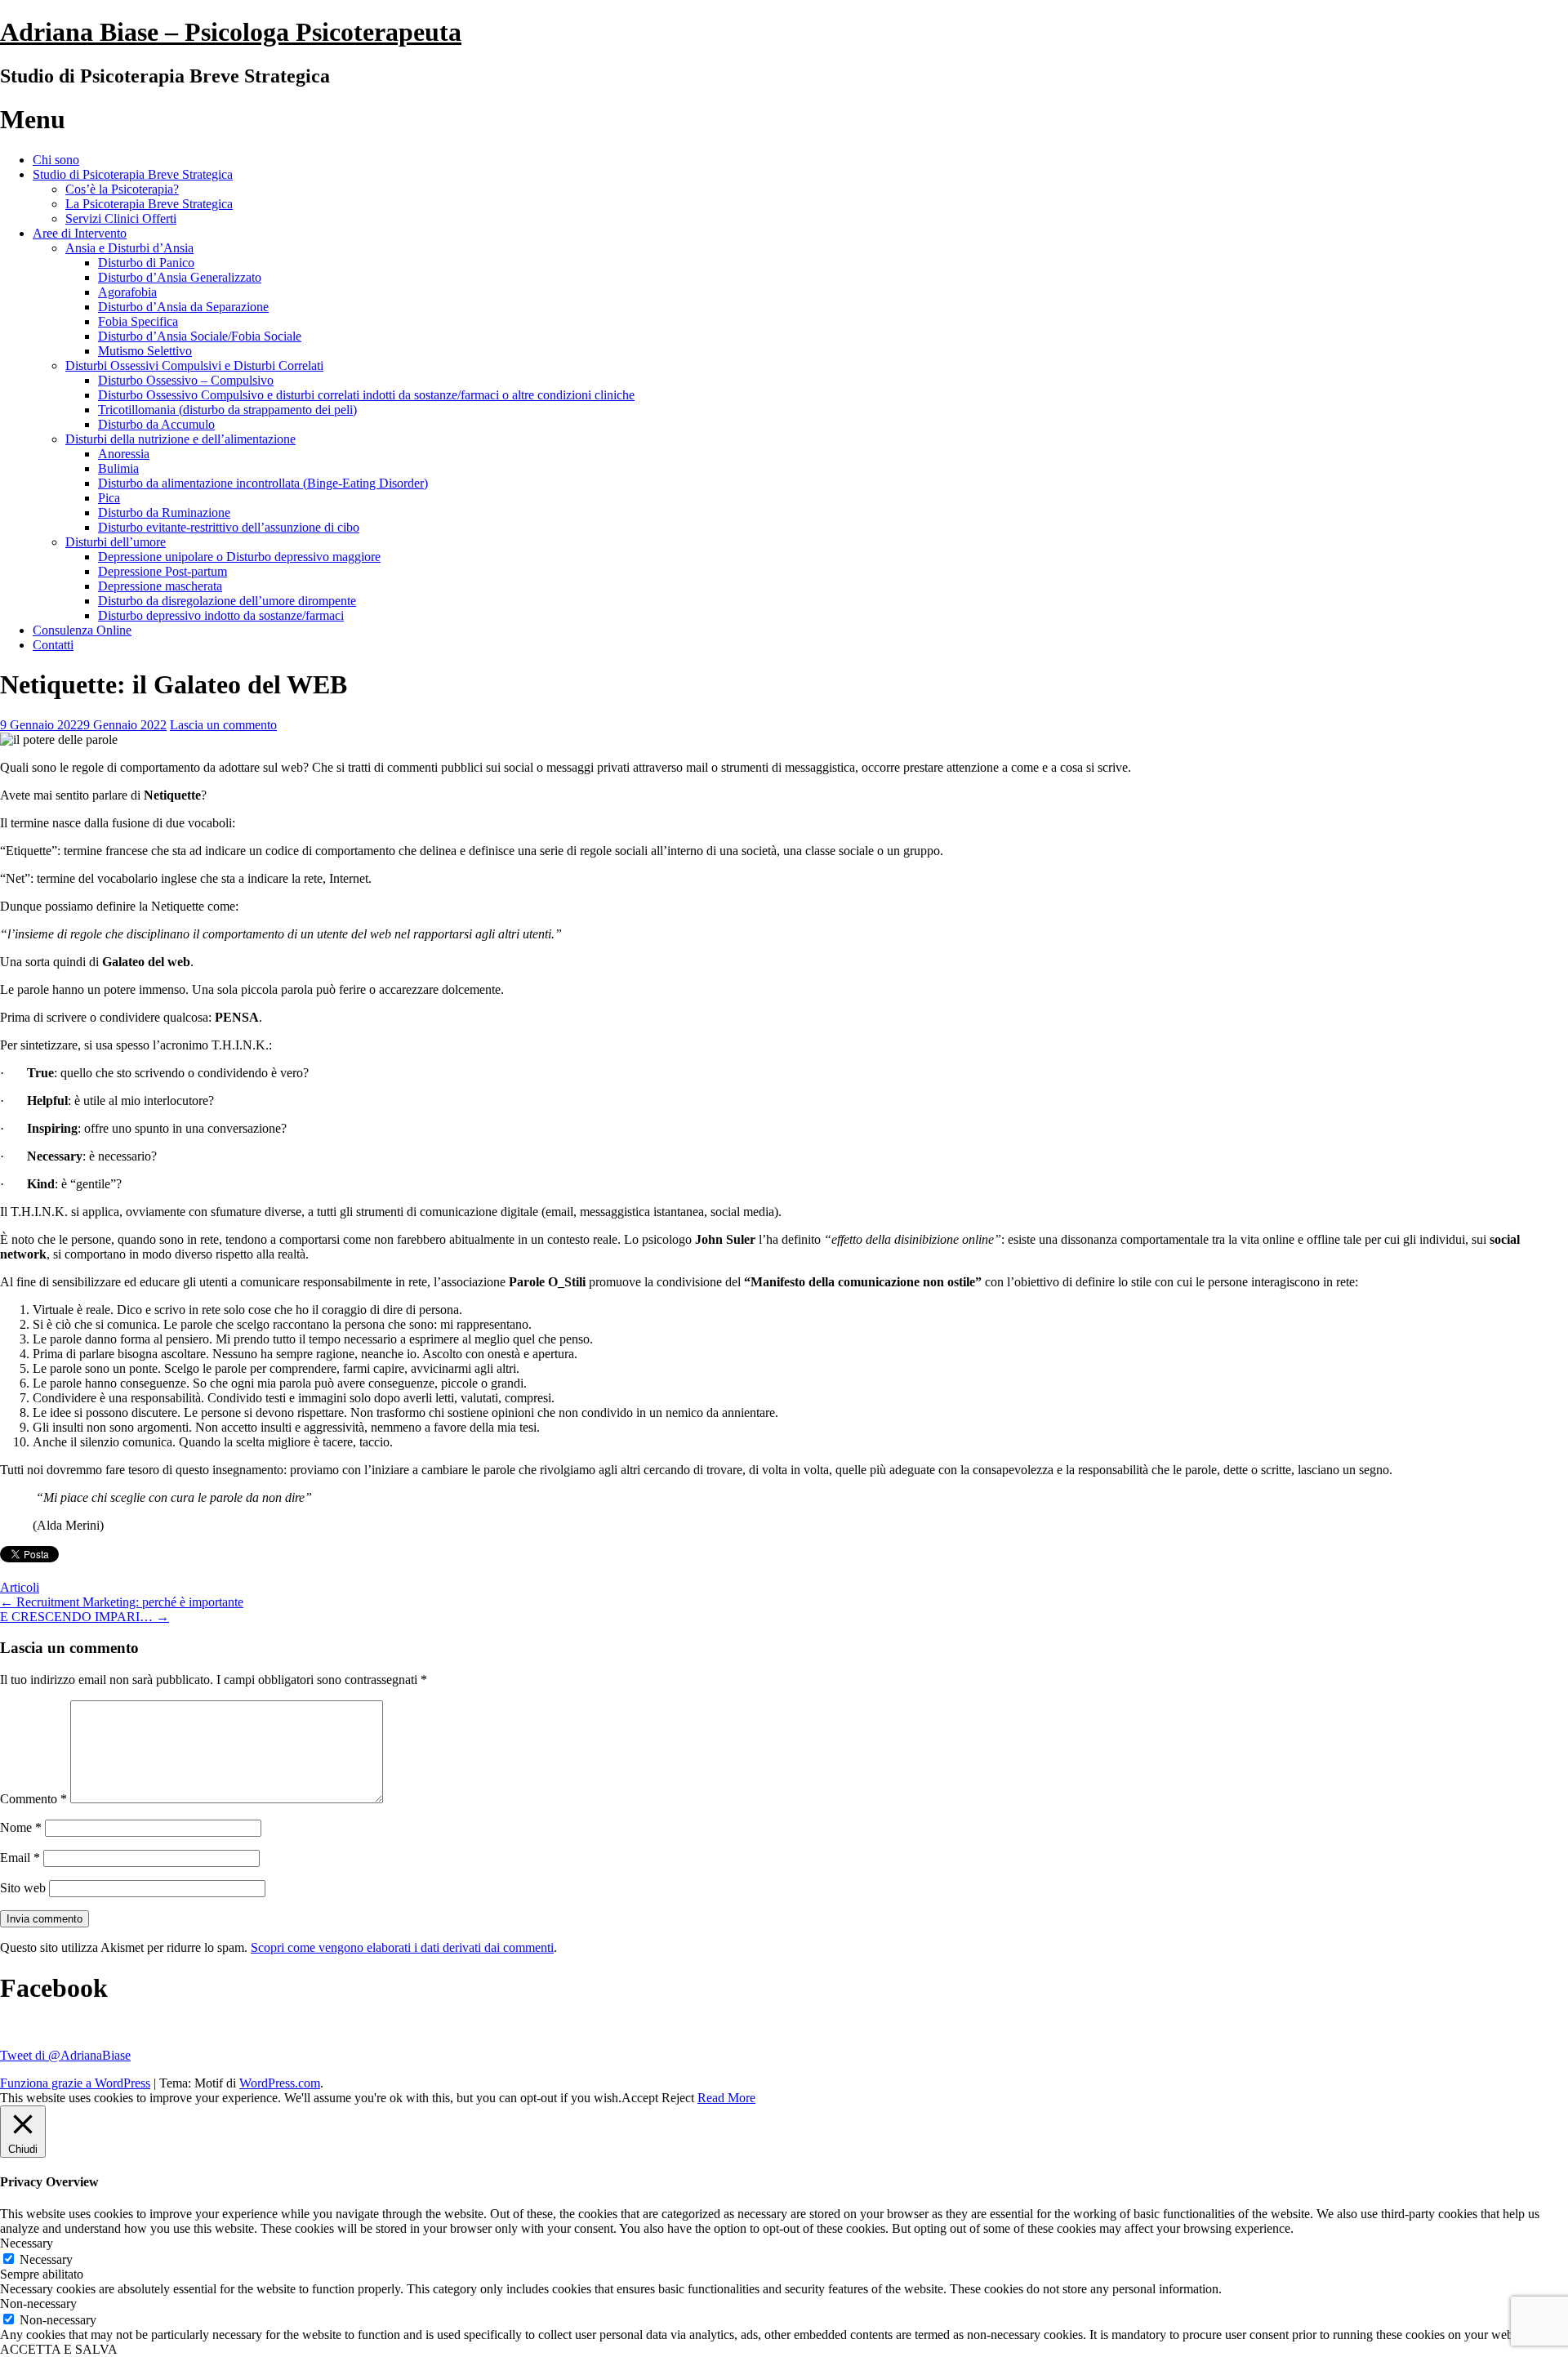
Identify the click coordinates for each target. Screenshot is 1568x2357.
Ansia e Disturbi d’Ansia (129, 248)
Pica (109, 498)
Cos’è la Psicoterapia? (122, 189)
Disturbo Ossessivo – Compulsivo (186, 380)
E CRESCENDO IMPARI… (85, 1617)
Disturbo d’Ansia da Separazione (183, 307)
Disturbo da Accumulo (156, 424)
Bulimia (118, 468)
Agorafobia (127, 292)
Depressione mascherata (160, 586)
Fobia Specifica (138, 321)
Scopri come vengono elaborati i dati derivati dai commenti (402, 1947)
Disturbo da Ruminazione (164, 512)
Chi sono (56, 160)
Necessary (46, 2259)
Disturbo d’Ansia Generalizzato (180, 277)
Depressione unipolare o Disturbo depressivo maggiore (239, 557)
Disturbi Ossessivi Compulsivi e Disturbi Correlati (194, 365)
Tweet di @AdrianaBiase (65, 2055)
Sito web (23, 1888)
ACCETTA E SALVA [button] (59, 2349)
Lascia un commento (223, 725)
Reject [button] (678, 2098)
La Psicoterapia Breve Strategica (149, 204)
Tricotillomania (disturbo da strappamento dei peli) (227, 410)
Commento (33, 1799)
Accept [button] (640, 2098)
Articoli (20, 1587)
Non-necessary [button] (38, 2304)
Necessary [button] (27, 2243)
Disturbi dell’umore (116, 542)
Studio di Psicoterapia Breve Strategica (133, 174)
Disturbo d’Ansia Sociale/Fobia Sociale (200, 336)
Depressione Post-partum (163, 571)
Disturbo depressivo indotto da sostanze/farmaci (221, 615)
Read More (726, 2098)
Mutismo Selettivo (145, 351)
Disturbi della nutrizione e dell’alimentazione (180, 439)
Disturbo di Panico (146, 263)
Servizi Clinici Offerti (121, 218)
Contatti (53, 645)
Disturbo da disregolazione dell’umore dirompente (227, 601)
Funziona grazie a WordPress (75, 2083)
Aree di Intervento (80, 233)
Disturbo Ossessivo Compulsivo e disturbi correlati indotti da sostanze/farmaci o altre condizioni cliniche (366, 395)
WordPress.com (280, 2083)
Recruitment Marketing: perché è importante (122, 1602)
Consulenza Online (82, 630)
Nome (21, 1827)
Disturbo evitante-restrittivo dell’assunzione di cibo (229, 527)
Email (20, 1858)
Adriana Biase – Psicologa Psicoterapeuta (231, 32)
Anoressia (124, 454)
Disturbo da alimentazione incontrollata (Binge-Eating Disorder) (263, 483)
